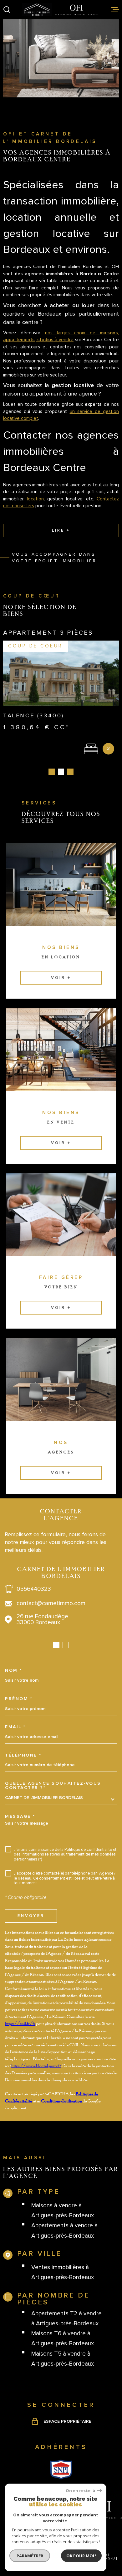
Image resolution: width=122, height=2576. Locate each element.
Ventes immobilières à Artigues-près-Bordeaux (63, 2272)
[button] (52, 772)
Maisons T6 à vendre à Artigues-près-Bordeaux (63, 2339)
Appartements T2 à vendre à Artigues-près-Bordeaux (66, 2319)
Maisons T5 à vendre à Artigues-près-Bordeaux (63, 2359)
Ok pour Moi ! (81, 2556)
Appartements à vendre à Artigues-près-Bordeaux (64, 2231)
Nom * (14, 1670)
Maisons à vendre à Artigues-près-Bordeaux (63, 2211)
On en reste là (80, 2491)
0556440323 (34, 1589)
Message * (20, 1816)
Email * (15, 1727)
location (35, 499)
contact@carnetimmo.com (51, 1603)
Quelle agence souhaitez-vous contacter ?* (53, 1786)
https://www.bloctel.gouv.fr (36, 2065)
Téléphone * (23, 1755)
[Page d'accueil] (61, 10)
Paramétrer (30, 2556)
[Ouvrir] (7, 10)
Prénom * (19, 1699)
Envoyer (31, 1916)
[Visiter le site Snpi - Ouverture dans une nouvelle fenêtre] (61, 2470)
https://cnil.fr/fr (20, 2023)
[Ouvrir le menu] (115, 10)
